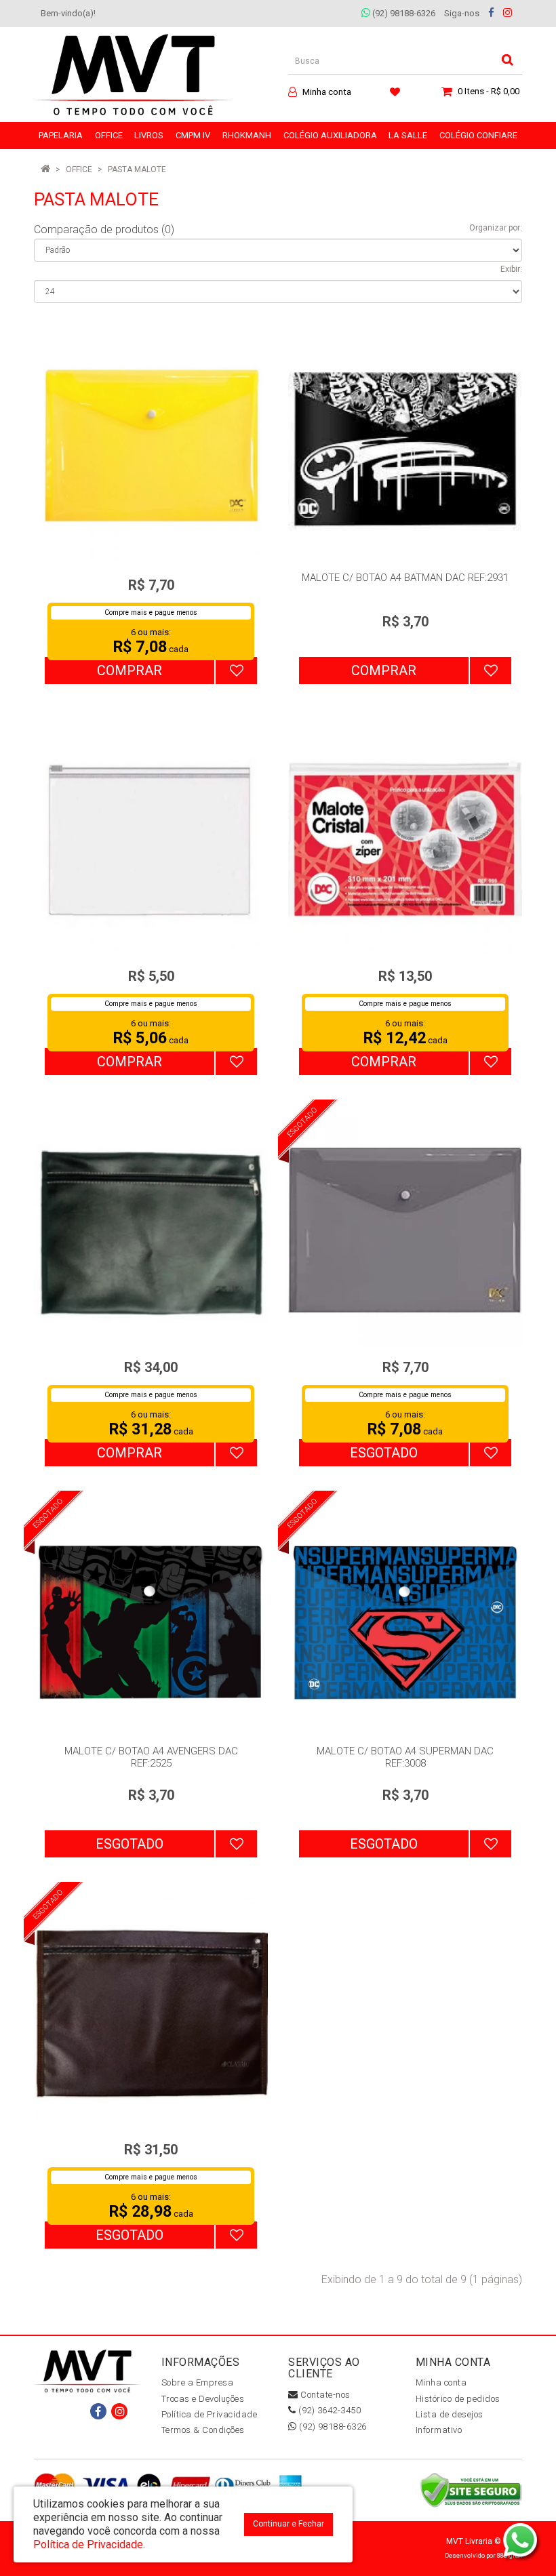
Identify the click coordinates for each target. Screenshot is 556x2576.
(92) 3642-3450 (329, 2410)
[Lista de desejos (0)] (397, 92)
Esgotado (384, 1453)
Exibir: (511, 269)
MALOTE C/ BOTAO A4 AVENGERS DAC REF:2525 (151, 1757)
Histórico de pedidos (458, 2399)
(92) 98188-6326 (403, 13)
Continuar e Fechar (289, 2524)
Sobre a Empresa (198, 2382)
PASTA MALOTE (137, 169)
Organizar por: (496, 228)
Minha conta (441, 2382)
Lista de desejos (450, 2414)
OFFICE (79, 169)
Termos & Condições (203, 2430)
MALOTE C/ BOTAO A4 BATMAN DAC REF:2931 (405, 578)
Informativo (439, 2430)
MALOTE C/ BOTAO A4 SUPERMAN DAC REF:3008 (405, 1757)
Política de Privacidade (210, 2414)
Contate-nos (324, 2395)
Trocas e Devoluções (203, 2399)
